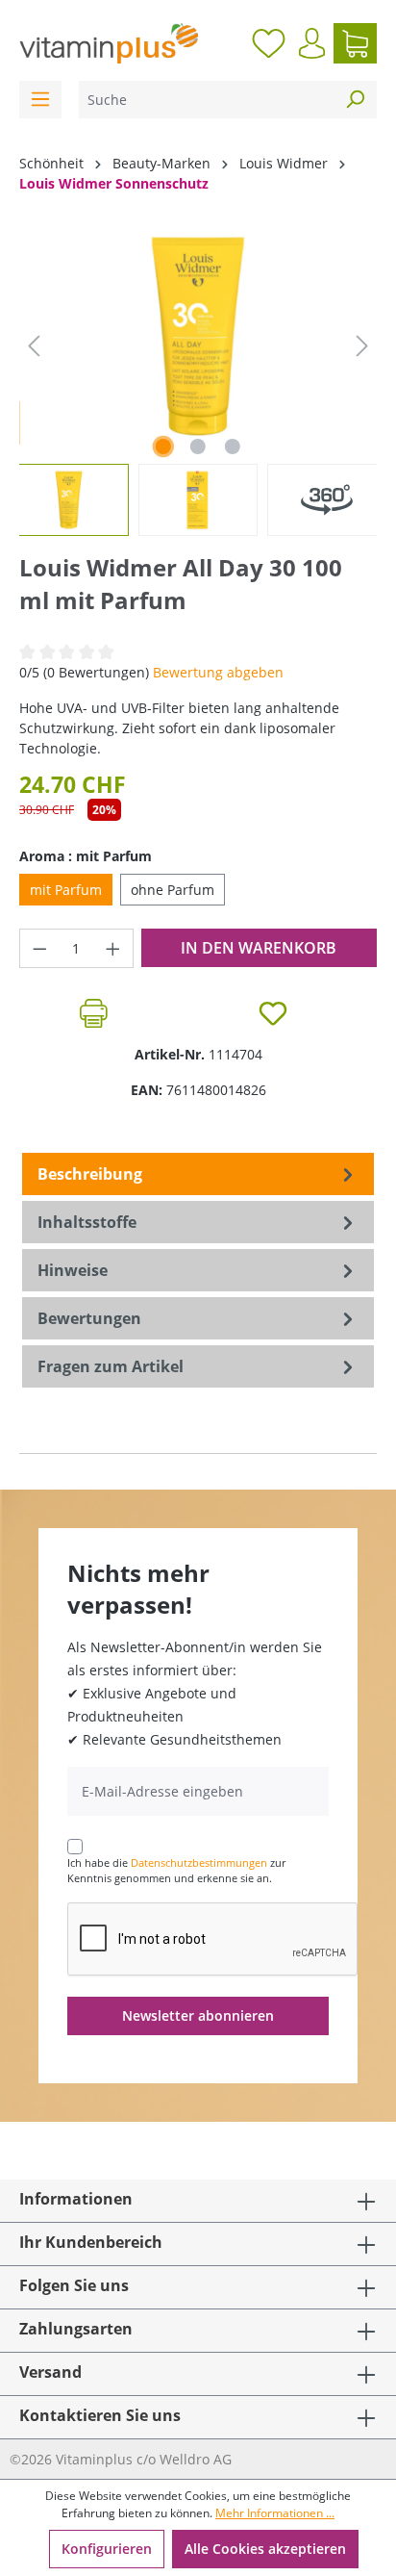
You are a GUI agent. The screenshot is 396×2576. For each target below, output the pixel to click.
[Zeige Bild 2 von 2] (198, 446)
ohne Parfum (173, 890)
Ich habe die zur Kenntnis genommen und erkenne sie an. (176, 1871)
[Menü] (40, 100)
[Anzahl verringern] (39, 948)
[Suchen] (355, 100)
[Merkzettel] (269, 43)
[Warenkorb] (355, 43)
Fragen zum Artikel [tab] (111, 1366)
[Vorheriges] (34, 346)
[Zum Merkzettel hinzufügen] (273, 1013)
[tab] (198, 1174)
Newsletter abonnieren (198, 2015)
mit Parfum (66, 890)
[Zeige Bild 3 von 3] (233, 446)
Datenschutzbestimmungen (199, 1862)
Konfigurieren (107, 2549)
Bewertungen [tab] (89, 1318)
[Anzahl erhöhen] (113, 948)
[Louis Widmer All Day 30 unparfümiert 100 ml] (198, 336)
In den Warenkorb (259, 948)
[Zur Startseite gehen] (109, 43)
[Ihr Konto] (312, 43)
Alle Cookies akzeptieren (265, 2549)
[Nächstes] (362, 346)
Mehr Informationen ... (275, 2513)
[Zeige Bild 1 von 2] (163, 446)
